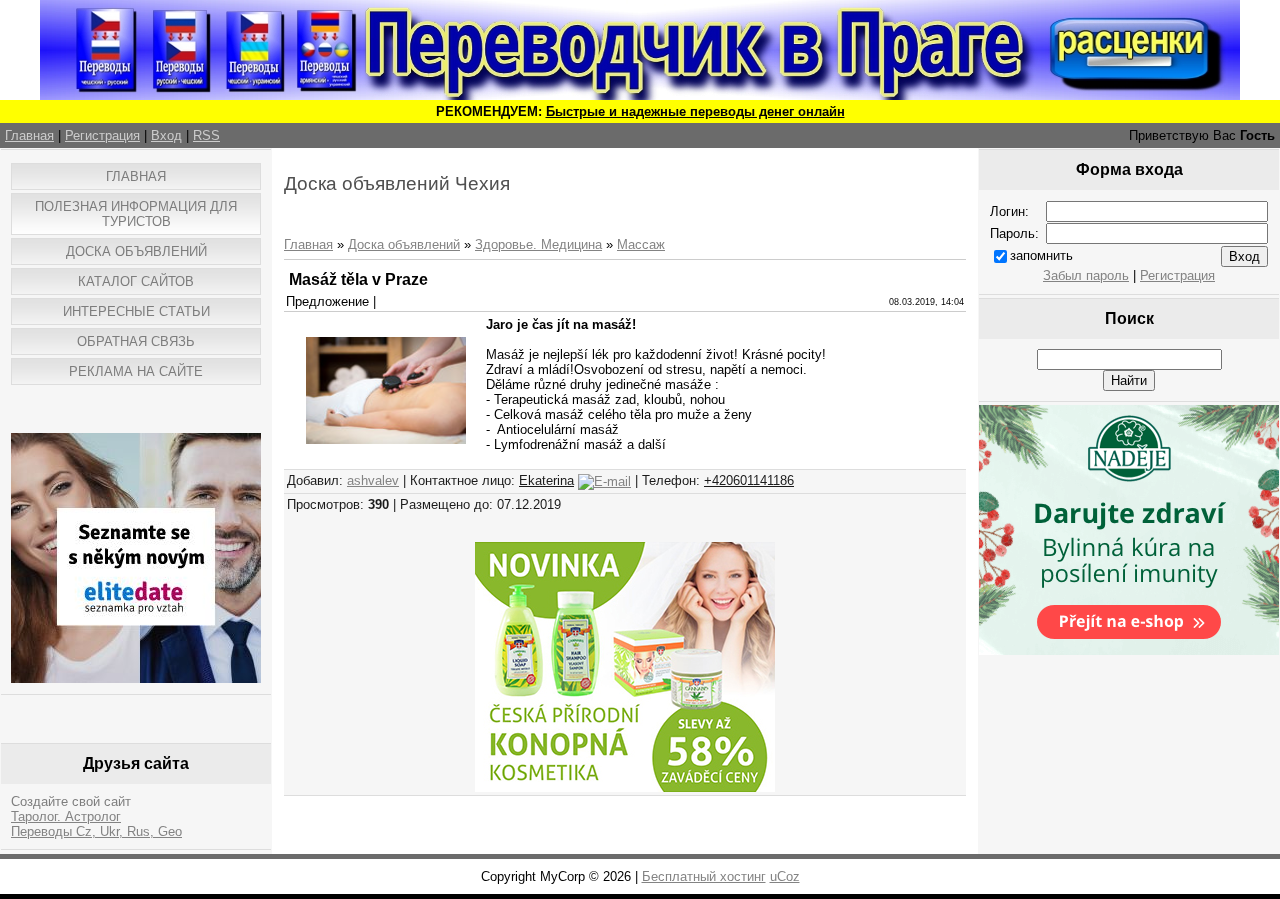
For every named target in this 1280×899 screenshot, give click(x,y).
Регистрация (102, 135)
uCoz (785, 876)
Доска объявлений (404, 244)
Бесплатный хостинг (704, 876)
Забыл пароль (1086, 275)
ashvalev (373, 480)
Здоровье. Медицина (538, 244)
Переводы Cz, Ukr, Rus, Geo (96, 831)
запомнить (1041, 255)
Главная (29, 135)
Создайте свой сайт (71, 801)
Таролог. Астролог (66, 816)
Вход (166, 135)
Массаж (641, 244)
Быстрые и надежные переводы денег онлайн (695, 111)
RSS (206, 135)
